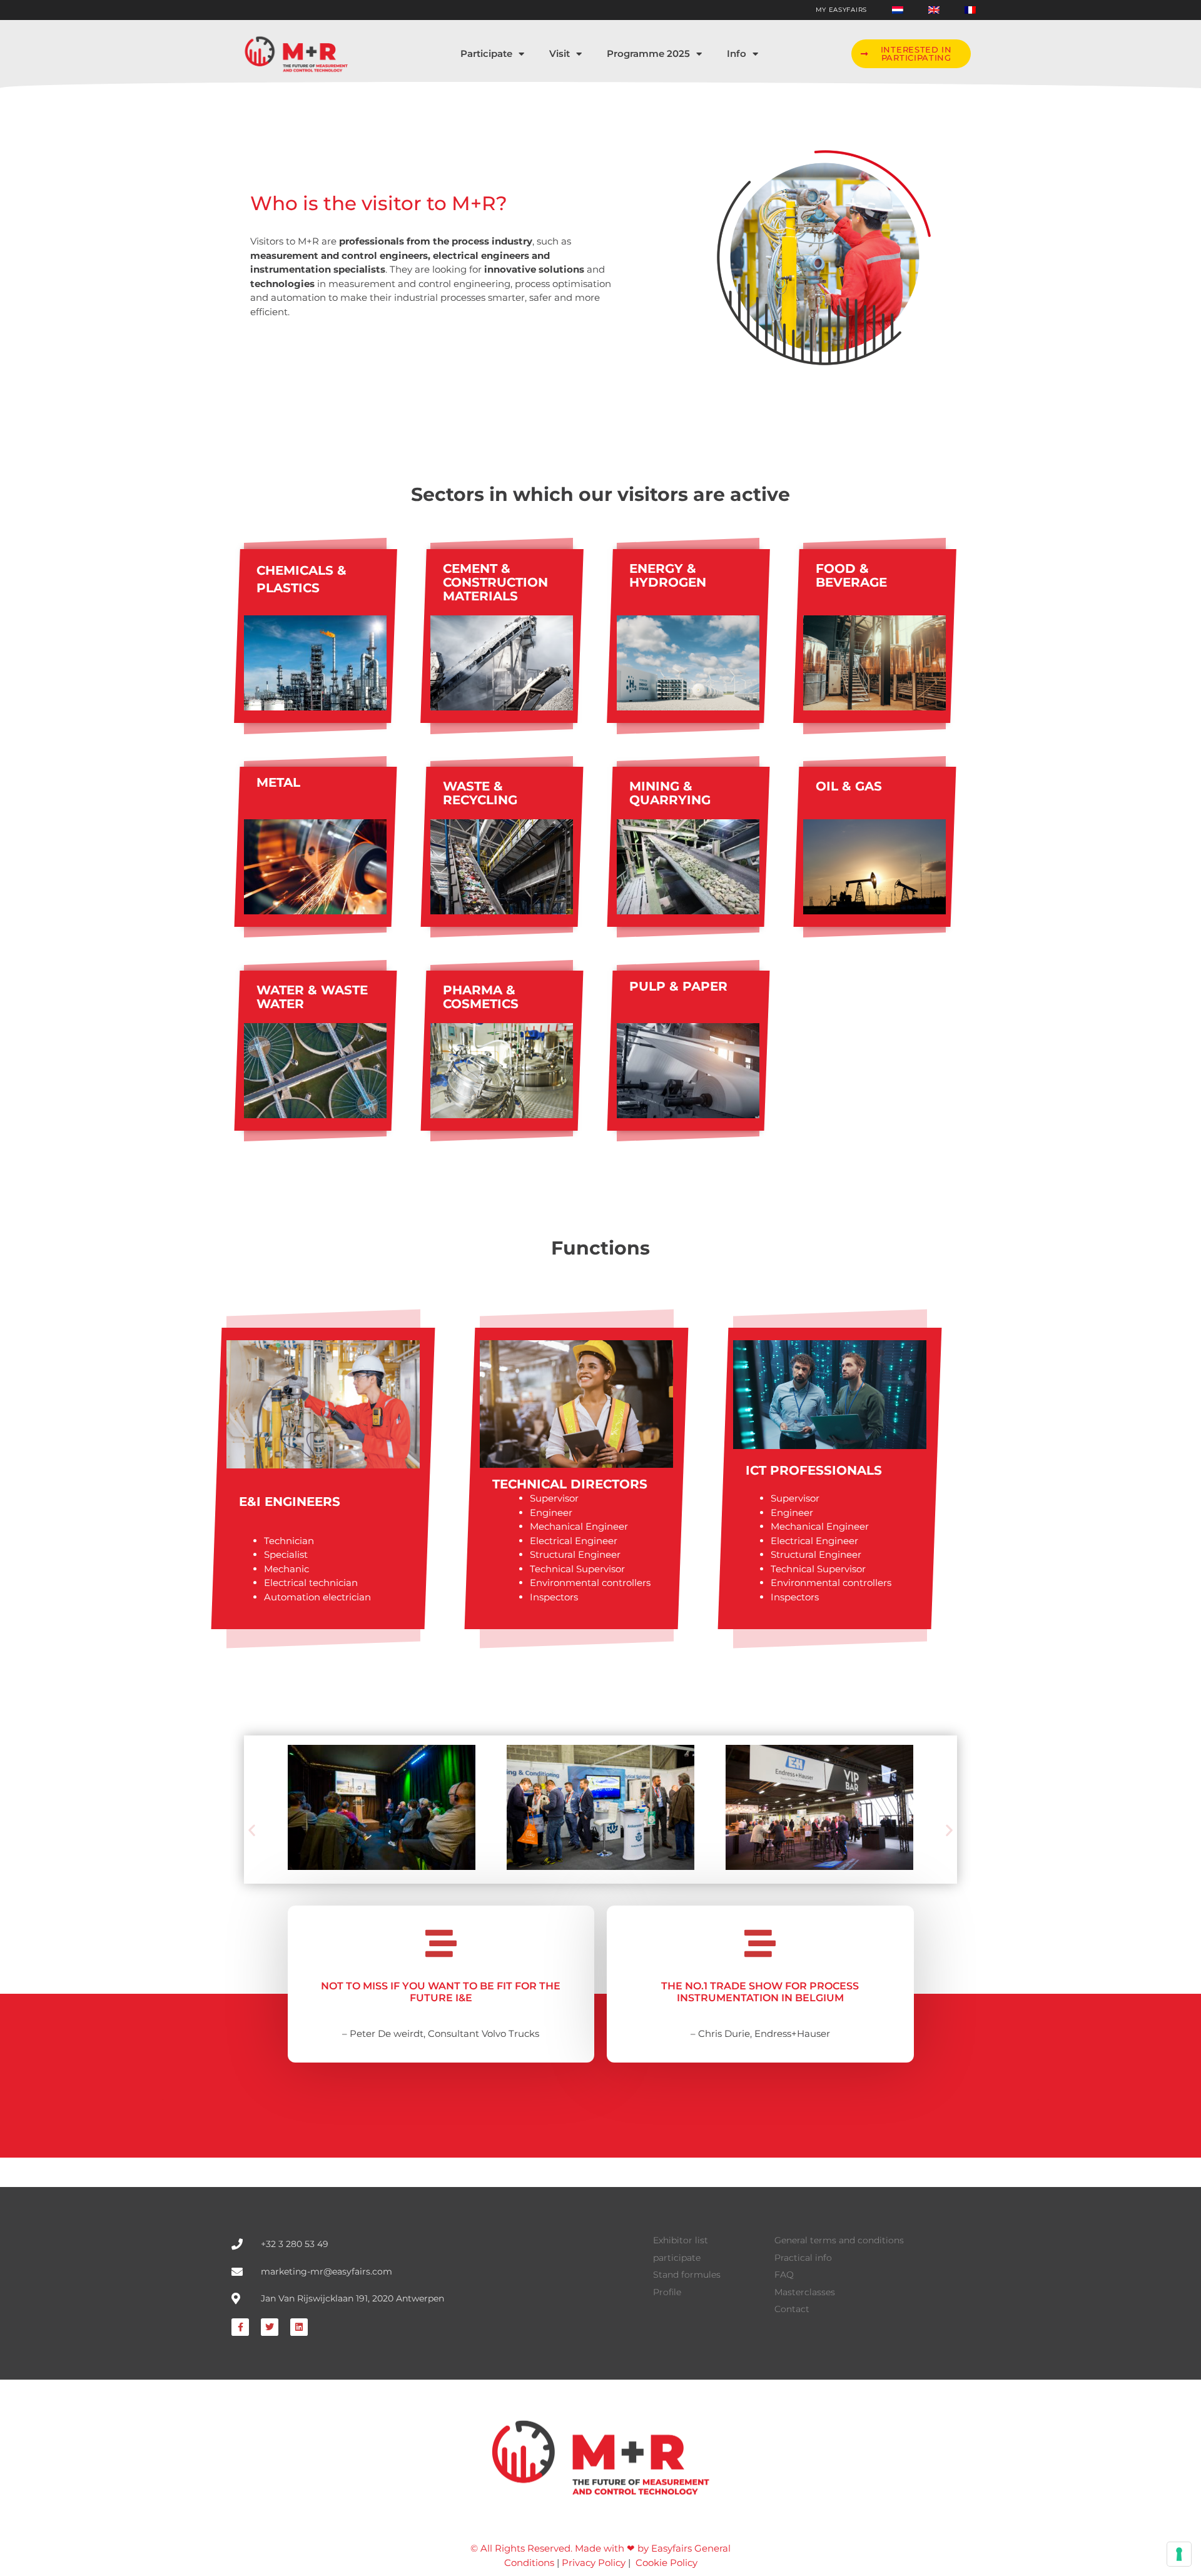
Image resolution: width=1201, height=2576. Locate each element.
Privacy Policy (594, 2563)
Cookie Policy (666, 2563)
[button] (911, 54)
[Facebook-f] (240, 2327)
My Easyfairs (841, 10)
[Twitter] (270, 2327)
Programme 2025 (648, 53)
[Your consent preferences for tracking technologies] (1179, 2554)
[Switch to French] (970, 10)
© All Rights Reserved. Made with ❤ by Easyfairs (581, 2548)
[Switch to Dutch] (898, 10)
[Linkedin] (299, 2327)
